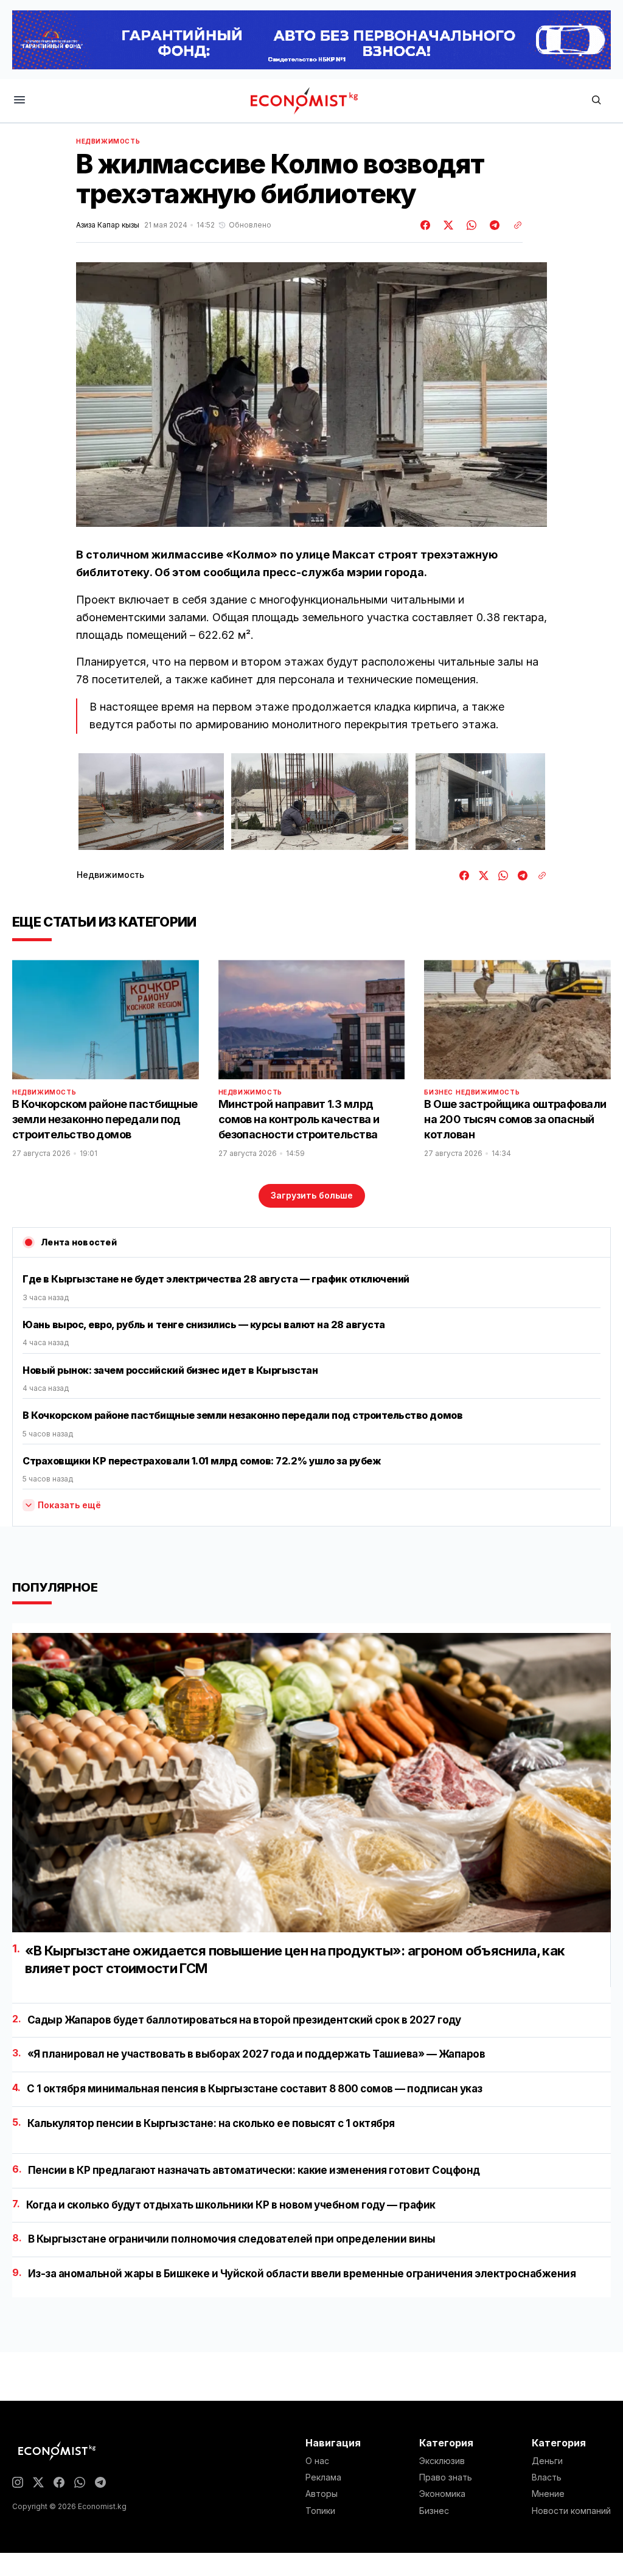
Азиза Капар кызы (108, 225)
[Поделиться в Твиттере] (447, 225)
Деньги (547, 2461)
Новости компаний (571, 2511)
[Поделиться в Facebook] (426, 225)
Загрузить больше (312, 1195)
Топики (320, 2511)
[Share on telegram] (493, 225)
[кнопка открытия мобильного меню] (19, 101)
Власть (547, 2477)
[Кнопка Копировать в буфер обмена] (513, 225)
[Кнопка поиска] (596, 101)
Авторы (322, 2494)
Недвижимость (108, 141)
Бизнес (439, 1092)
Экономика (442, 2494)
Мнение (548, 2494)
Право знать (446, 2477)
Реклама (323, 2477)
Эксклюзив (442, 2461)
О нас (317, 2461)
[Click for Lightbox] (151, 802)
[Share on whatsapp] (470, 225)
